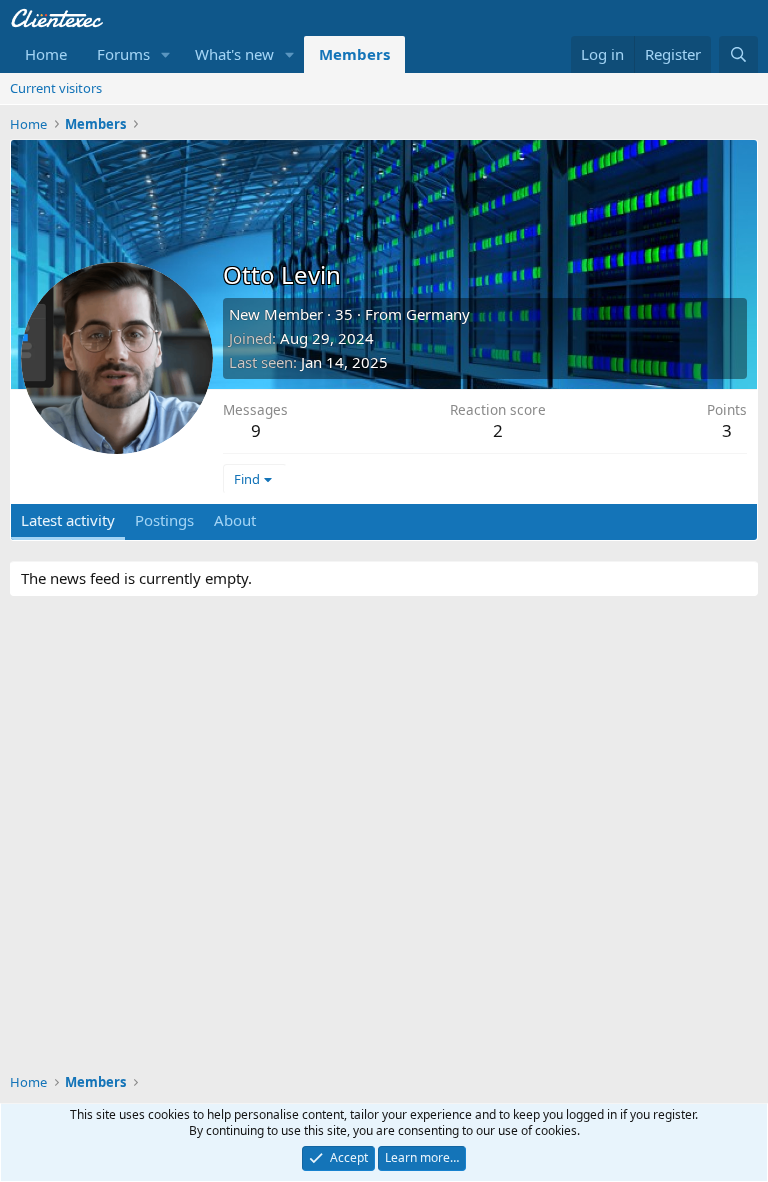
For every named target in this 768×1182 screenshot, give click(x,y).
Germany (438, 314)
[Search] (738, 54)
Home (46, 54)
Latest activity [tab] (68, 520)
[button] (166, 54)
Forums (123, 54)
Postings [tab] (164, 520)
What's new (234, 54)
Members (354, 54)
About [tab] (235, 520)
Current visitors (56, 88)
